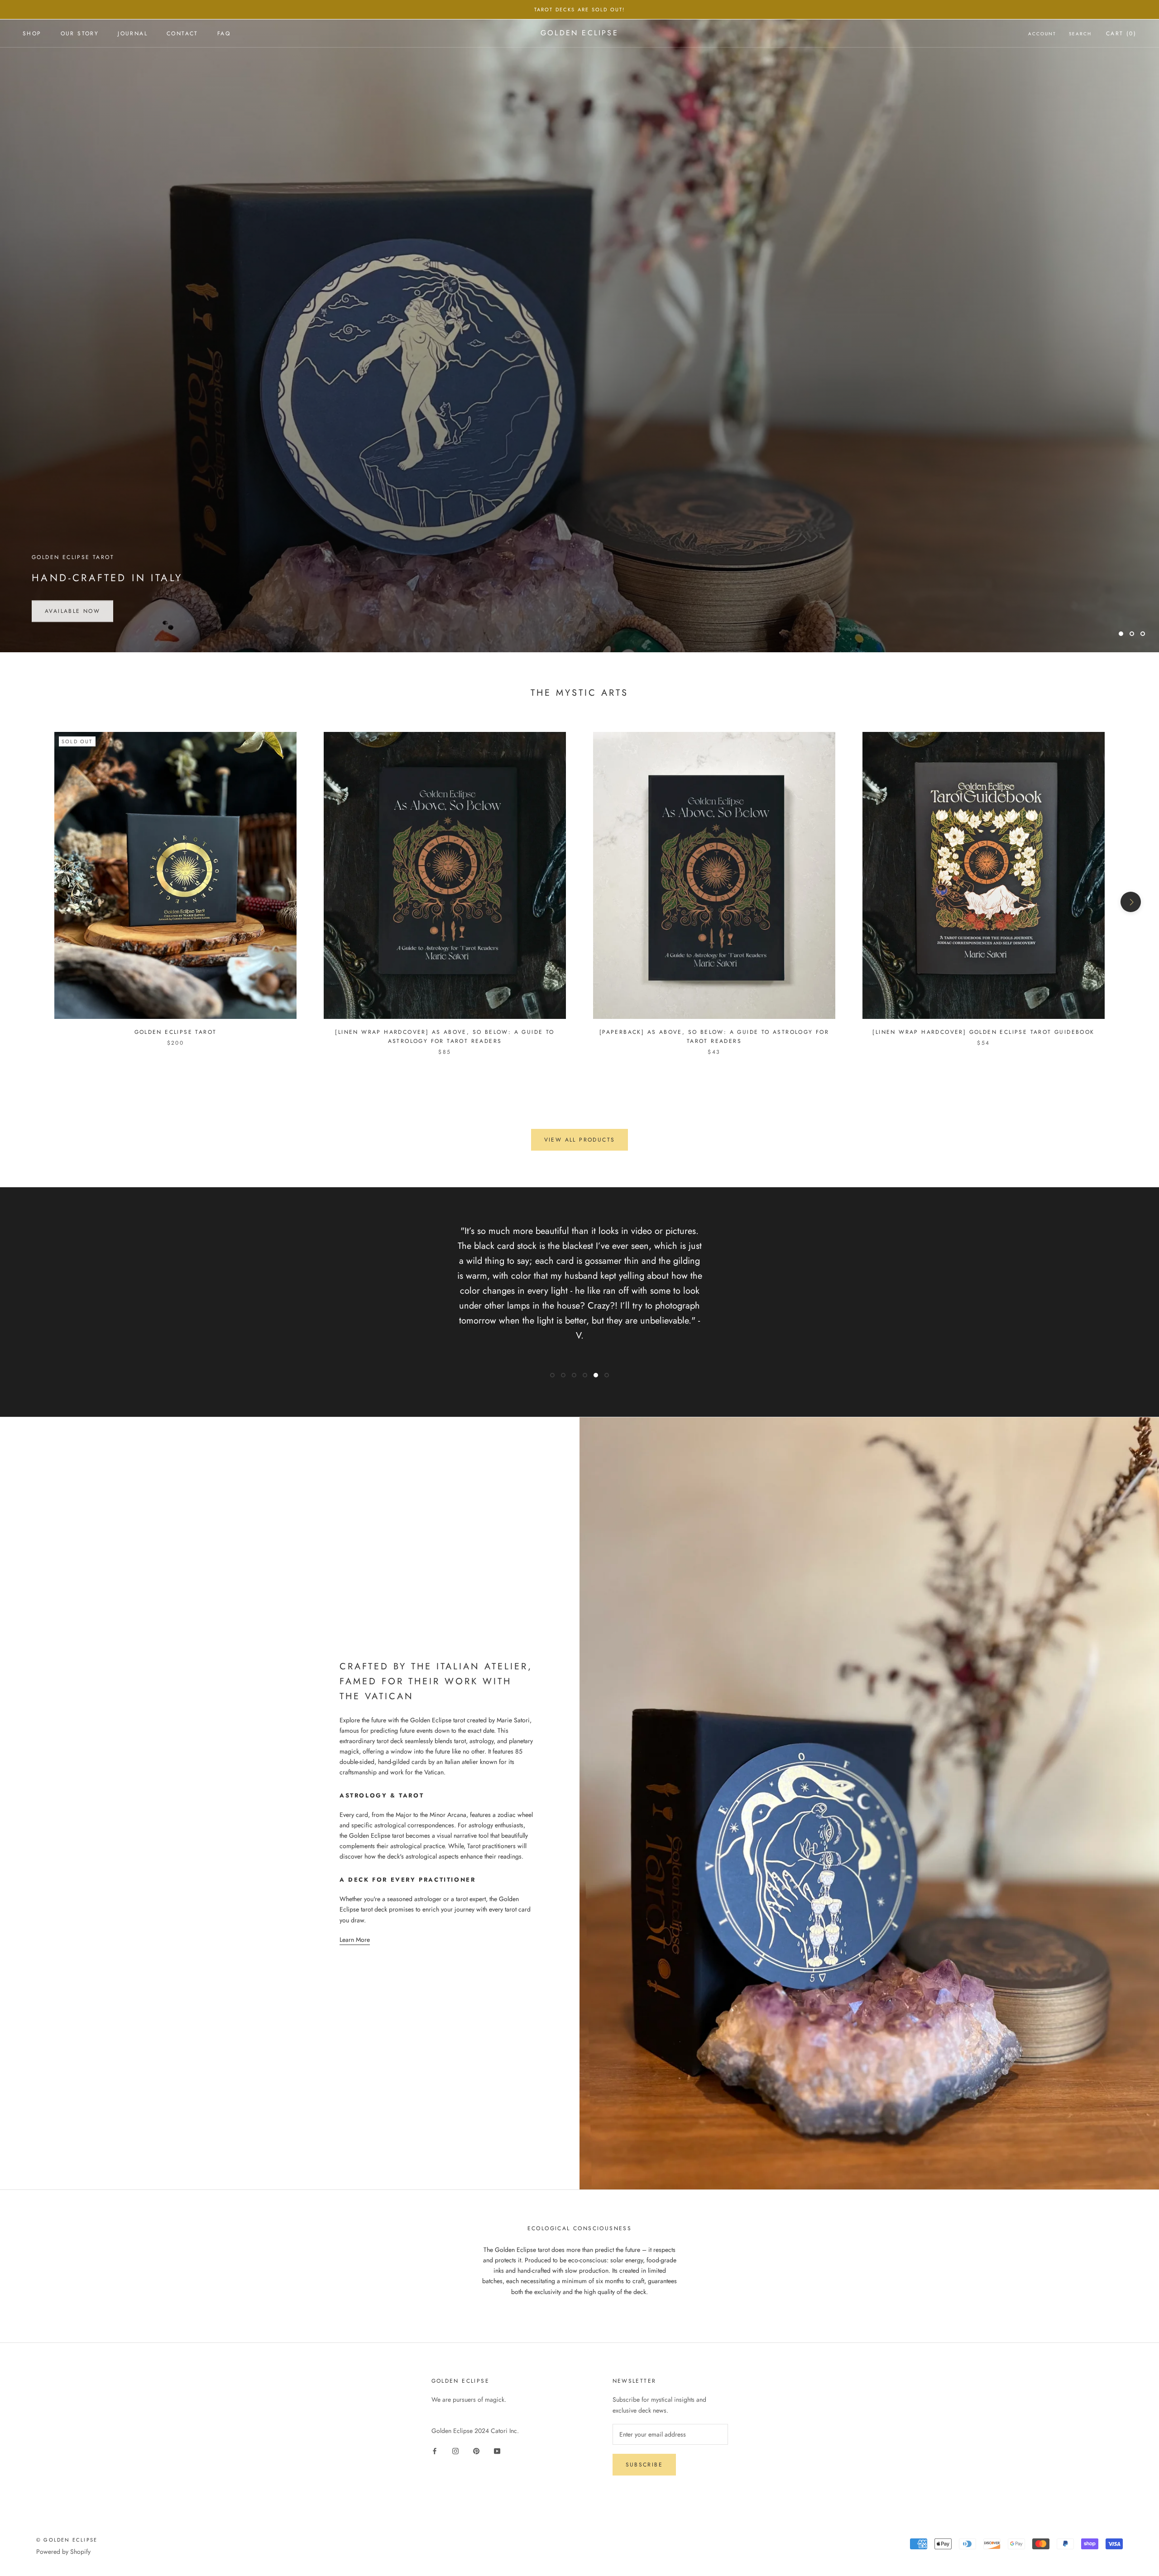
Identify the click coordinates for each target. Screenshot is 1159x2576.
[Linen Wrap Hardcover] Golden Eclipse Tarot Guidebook (983, 1032)
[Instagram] (455, 2450)
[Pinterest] (476, 2450)
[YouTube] (497, 2450)
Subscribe (644, 2465)
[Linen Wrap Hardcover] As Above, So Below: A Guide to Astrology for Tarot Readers (445, 1037)
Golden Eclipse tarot (176, 1032)
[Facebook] (435, 2450)
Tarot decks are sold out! (580, 10)
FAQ (224, 33)
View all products (580, 1140)
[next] (1131, 902)
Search (1080, 34)
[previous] (28, 902)
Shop (32, 33)
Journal (133, 33)
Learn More (355, 1940)
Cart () (1121, 33)
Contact (182, 33)
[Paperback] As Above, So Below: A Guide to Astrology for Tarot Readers (714, 1037)
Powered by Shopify (63, 2552)
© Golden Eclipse (67, 2540)
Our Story (80, 33)
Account (1042, 34)
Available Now (72, 610)
